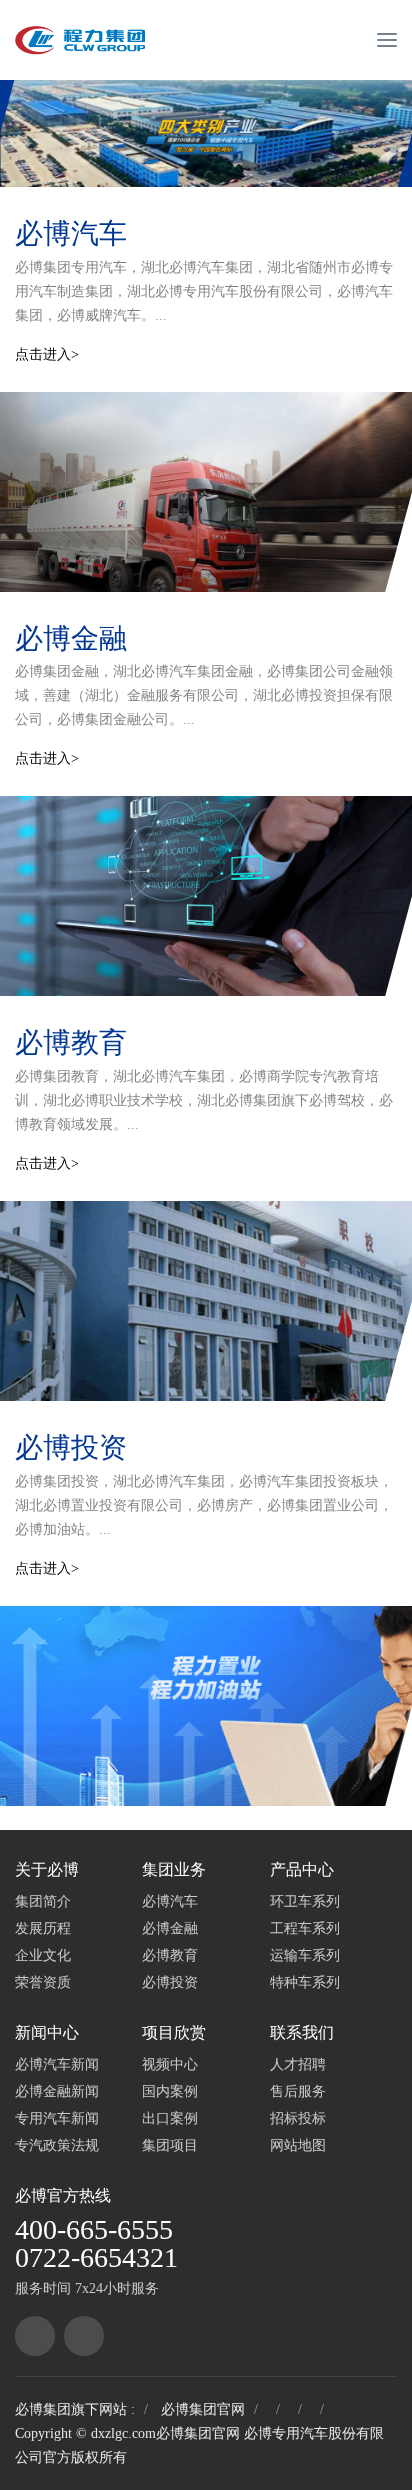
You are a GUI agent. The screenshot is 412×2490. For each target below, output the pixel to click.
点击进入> (47, 354)
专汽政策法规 (57, 2145)
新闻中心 (47, 2032)
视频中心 (170, 2064)
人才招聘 (298, 2064)
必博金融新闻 (57, 2091)
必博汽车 (71, 233)
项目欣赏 (174, 2032)
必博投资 (71, 1447)
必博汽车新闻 (57, 2064)
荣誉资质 (43, 1982)
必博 (31, 2195)
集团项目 (170, 2145)
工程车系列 (305, 1928)
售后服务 (298, 2091)
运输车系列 (305, 1955)
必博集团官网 (203, 2409)
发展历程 (43, 1928)
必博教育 (71, 1042)
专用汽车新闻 (57, 2118)
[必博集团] (35, 2336)
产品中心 (302, 1869)
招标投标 (298, 2118)
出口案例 (170, 2118)
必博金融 (71, 638)
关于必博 (47, 1869)
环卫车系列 (305, 1901)
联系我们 (302, 2032)
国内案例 (170, 2091)
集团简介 (43, 1901)
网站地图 (298, 2145)
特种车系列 (305, 1982)
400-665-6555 (94, 2229)
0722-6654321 (96, 2257)
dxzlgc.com (123, 2433)
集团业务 (174, 1869)
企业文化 (43, 1955)
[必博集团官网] (80, 40)
